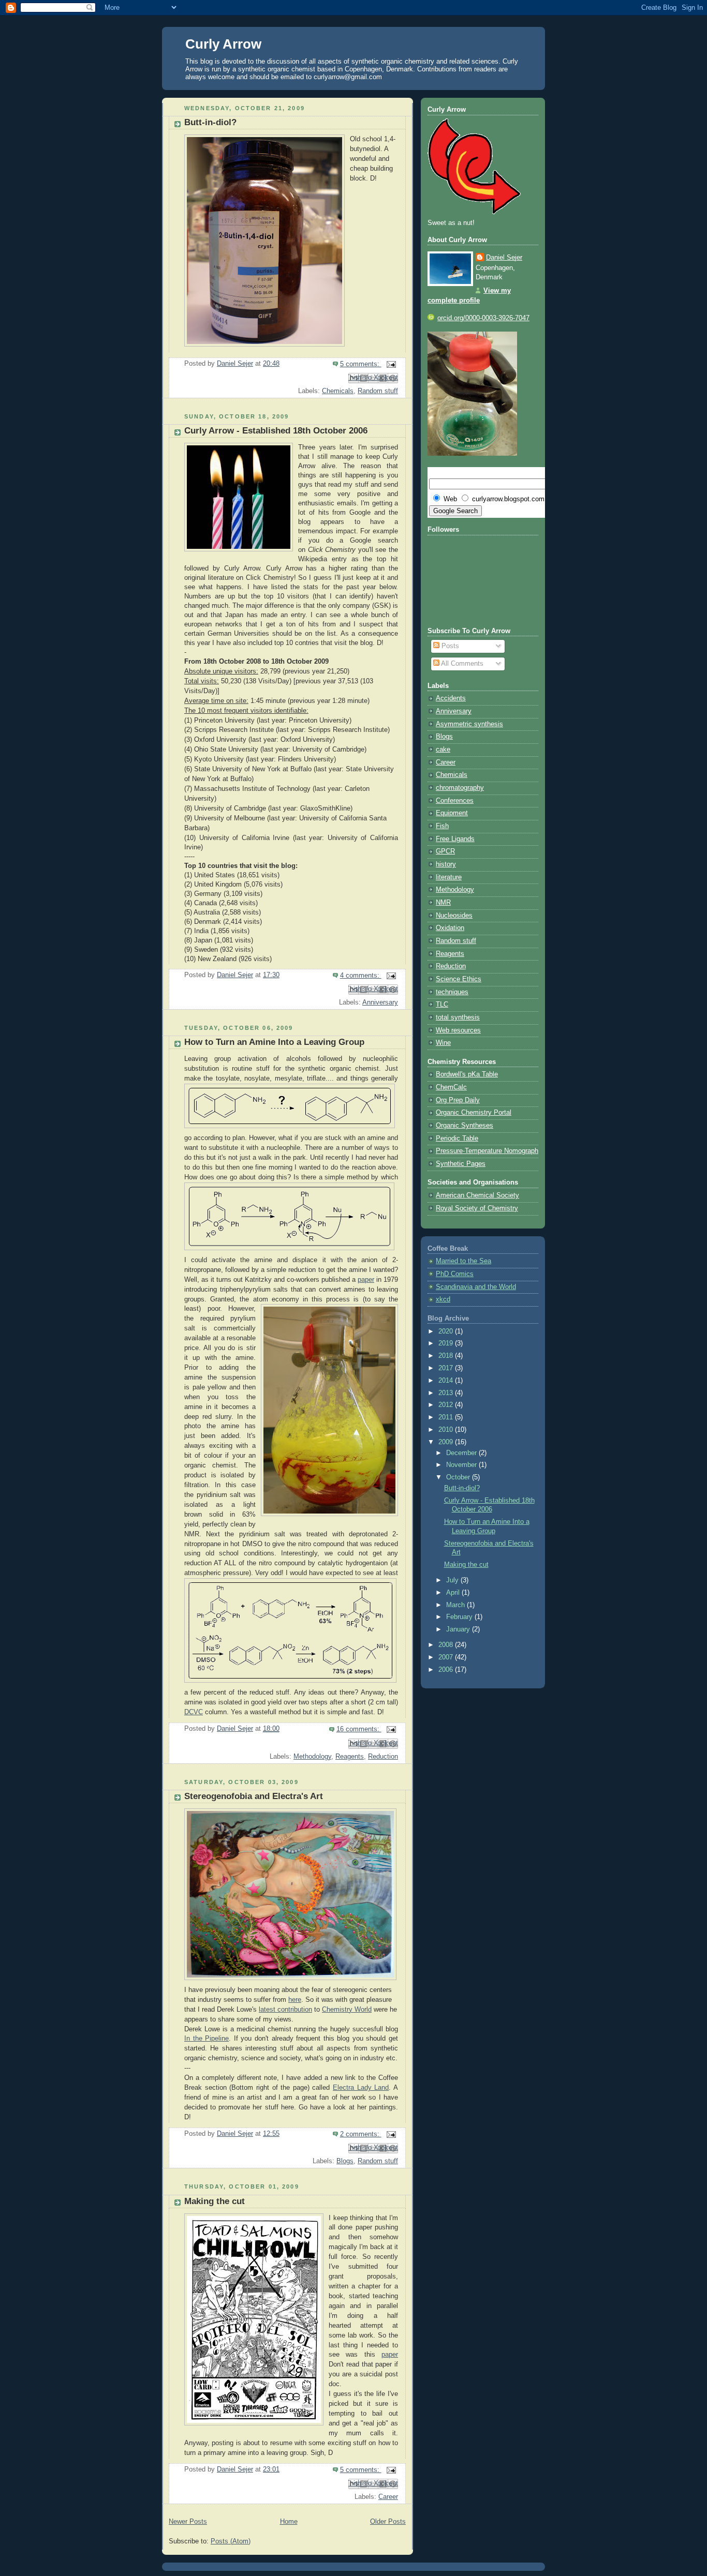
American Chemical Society (477, 1195)
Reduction (383, 1757)
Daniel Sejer (504, 258)
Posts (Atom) (231, 2541)
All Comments (461, 664)
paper (366, 1280)
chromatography (460, 788)
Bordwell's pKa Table (467, 1074)
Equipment (452, 813)
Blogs (345, 2161)
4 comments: (361, 976)
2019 (447, 1343)
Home (289, 2522)
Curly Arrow (223, 44)
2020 (447, 1331)
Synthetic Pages (461, 1164)
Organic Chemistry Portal (474, 1113)
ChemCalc (451, 1087)
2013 (447, 1393)
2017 (447, 1368)
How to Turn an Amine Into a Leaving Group (274, 1042)
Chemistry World (347, 2010)
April (454, 1593)
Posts (449, 646)
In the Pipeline (207, 2039)
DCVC (194, 1712)
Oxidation (450, 928)
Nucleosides (454, 916)
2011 (447, 1417)
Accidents (451, 698)
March (456, 1605)
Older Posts (388, 2522)
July (453, 1580)
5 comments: (361, 364)
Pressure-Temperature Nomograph (487, 1151)
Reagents (350, 1757)
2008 (447, 1645)
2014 (447, 1381)
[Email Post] (390, 364)
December (462, 1453)
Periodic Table (457, 1139)
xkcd (443, 1299)
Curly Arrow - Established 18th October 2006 (276, 431)
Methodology (312, 1757)
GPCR (445, 851)
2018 (447, 1356)
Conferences (455, 801)
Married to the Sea (463, 1261)
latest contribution (285, 2010)
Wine (443, 1043)
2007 (447, 1657)
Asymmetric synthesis (469, 724)
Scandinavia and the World (476, 1287)
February (460, 1617)
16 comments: (359, 1729)
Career (388, 2497)
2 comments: (361, 2134)
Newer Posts (188, 2522)
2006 (447, 1670)
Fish (442, 826)
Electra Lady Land (361, 2088)
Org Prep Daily (458, 1100)
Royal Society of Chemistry (477, 1208)
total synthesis (458, 1017)
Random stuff (378, 391)
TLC (442, 1005)
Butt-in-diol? (210, 122)
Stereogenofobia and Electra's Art (254, 1796)
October (459, 1477)
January (459, 1629)
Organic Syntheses (465, 1126)
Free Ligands (455, 839)
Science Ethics (459, 979)
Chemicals (338, 391)
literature (449, 877)
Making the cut (215, 2201)
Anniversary (380, 1002)
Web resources (458, 1030)
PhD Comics (455, 1274)
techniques (452, 992)
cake (443, 750)
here (295, 2000)
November (462, 1465)
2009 (447, 1442)
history (446, 864)
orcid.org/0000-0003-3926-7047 (483, 318)
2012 (447, 1405)
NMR (443, 903)
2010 (447, 1430)
